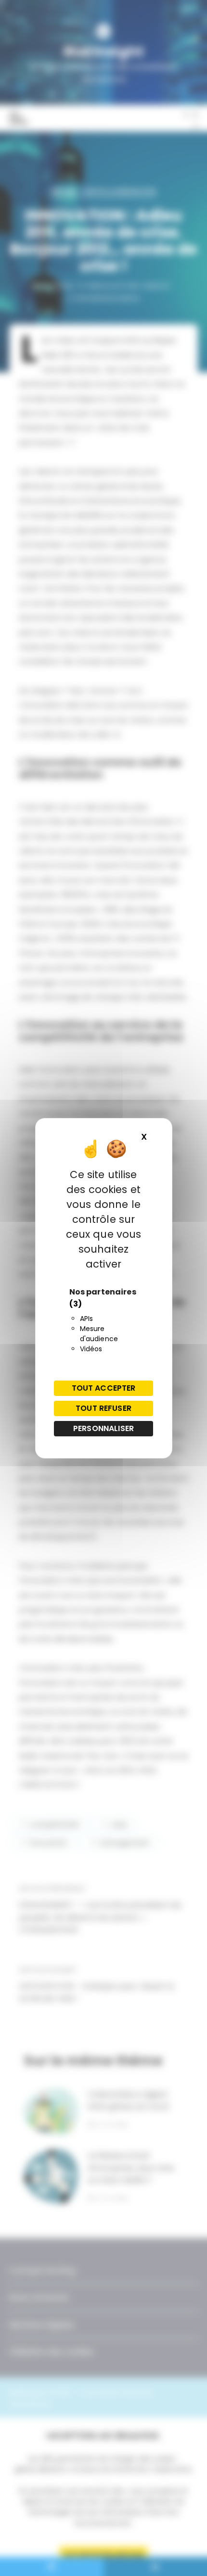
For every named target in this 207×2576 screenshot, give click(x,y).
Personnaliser (103, 1428)
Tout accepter (104, 1388)
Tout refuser (103, 1408)
